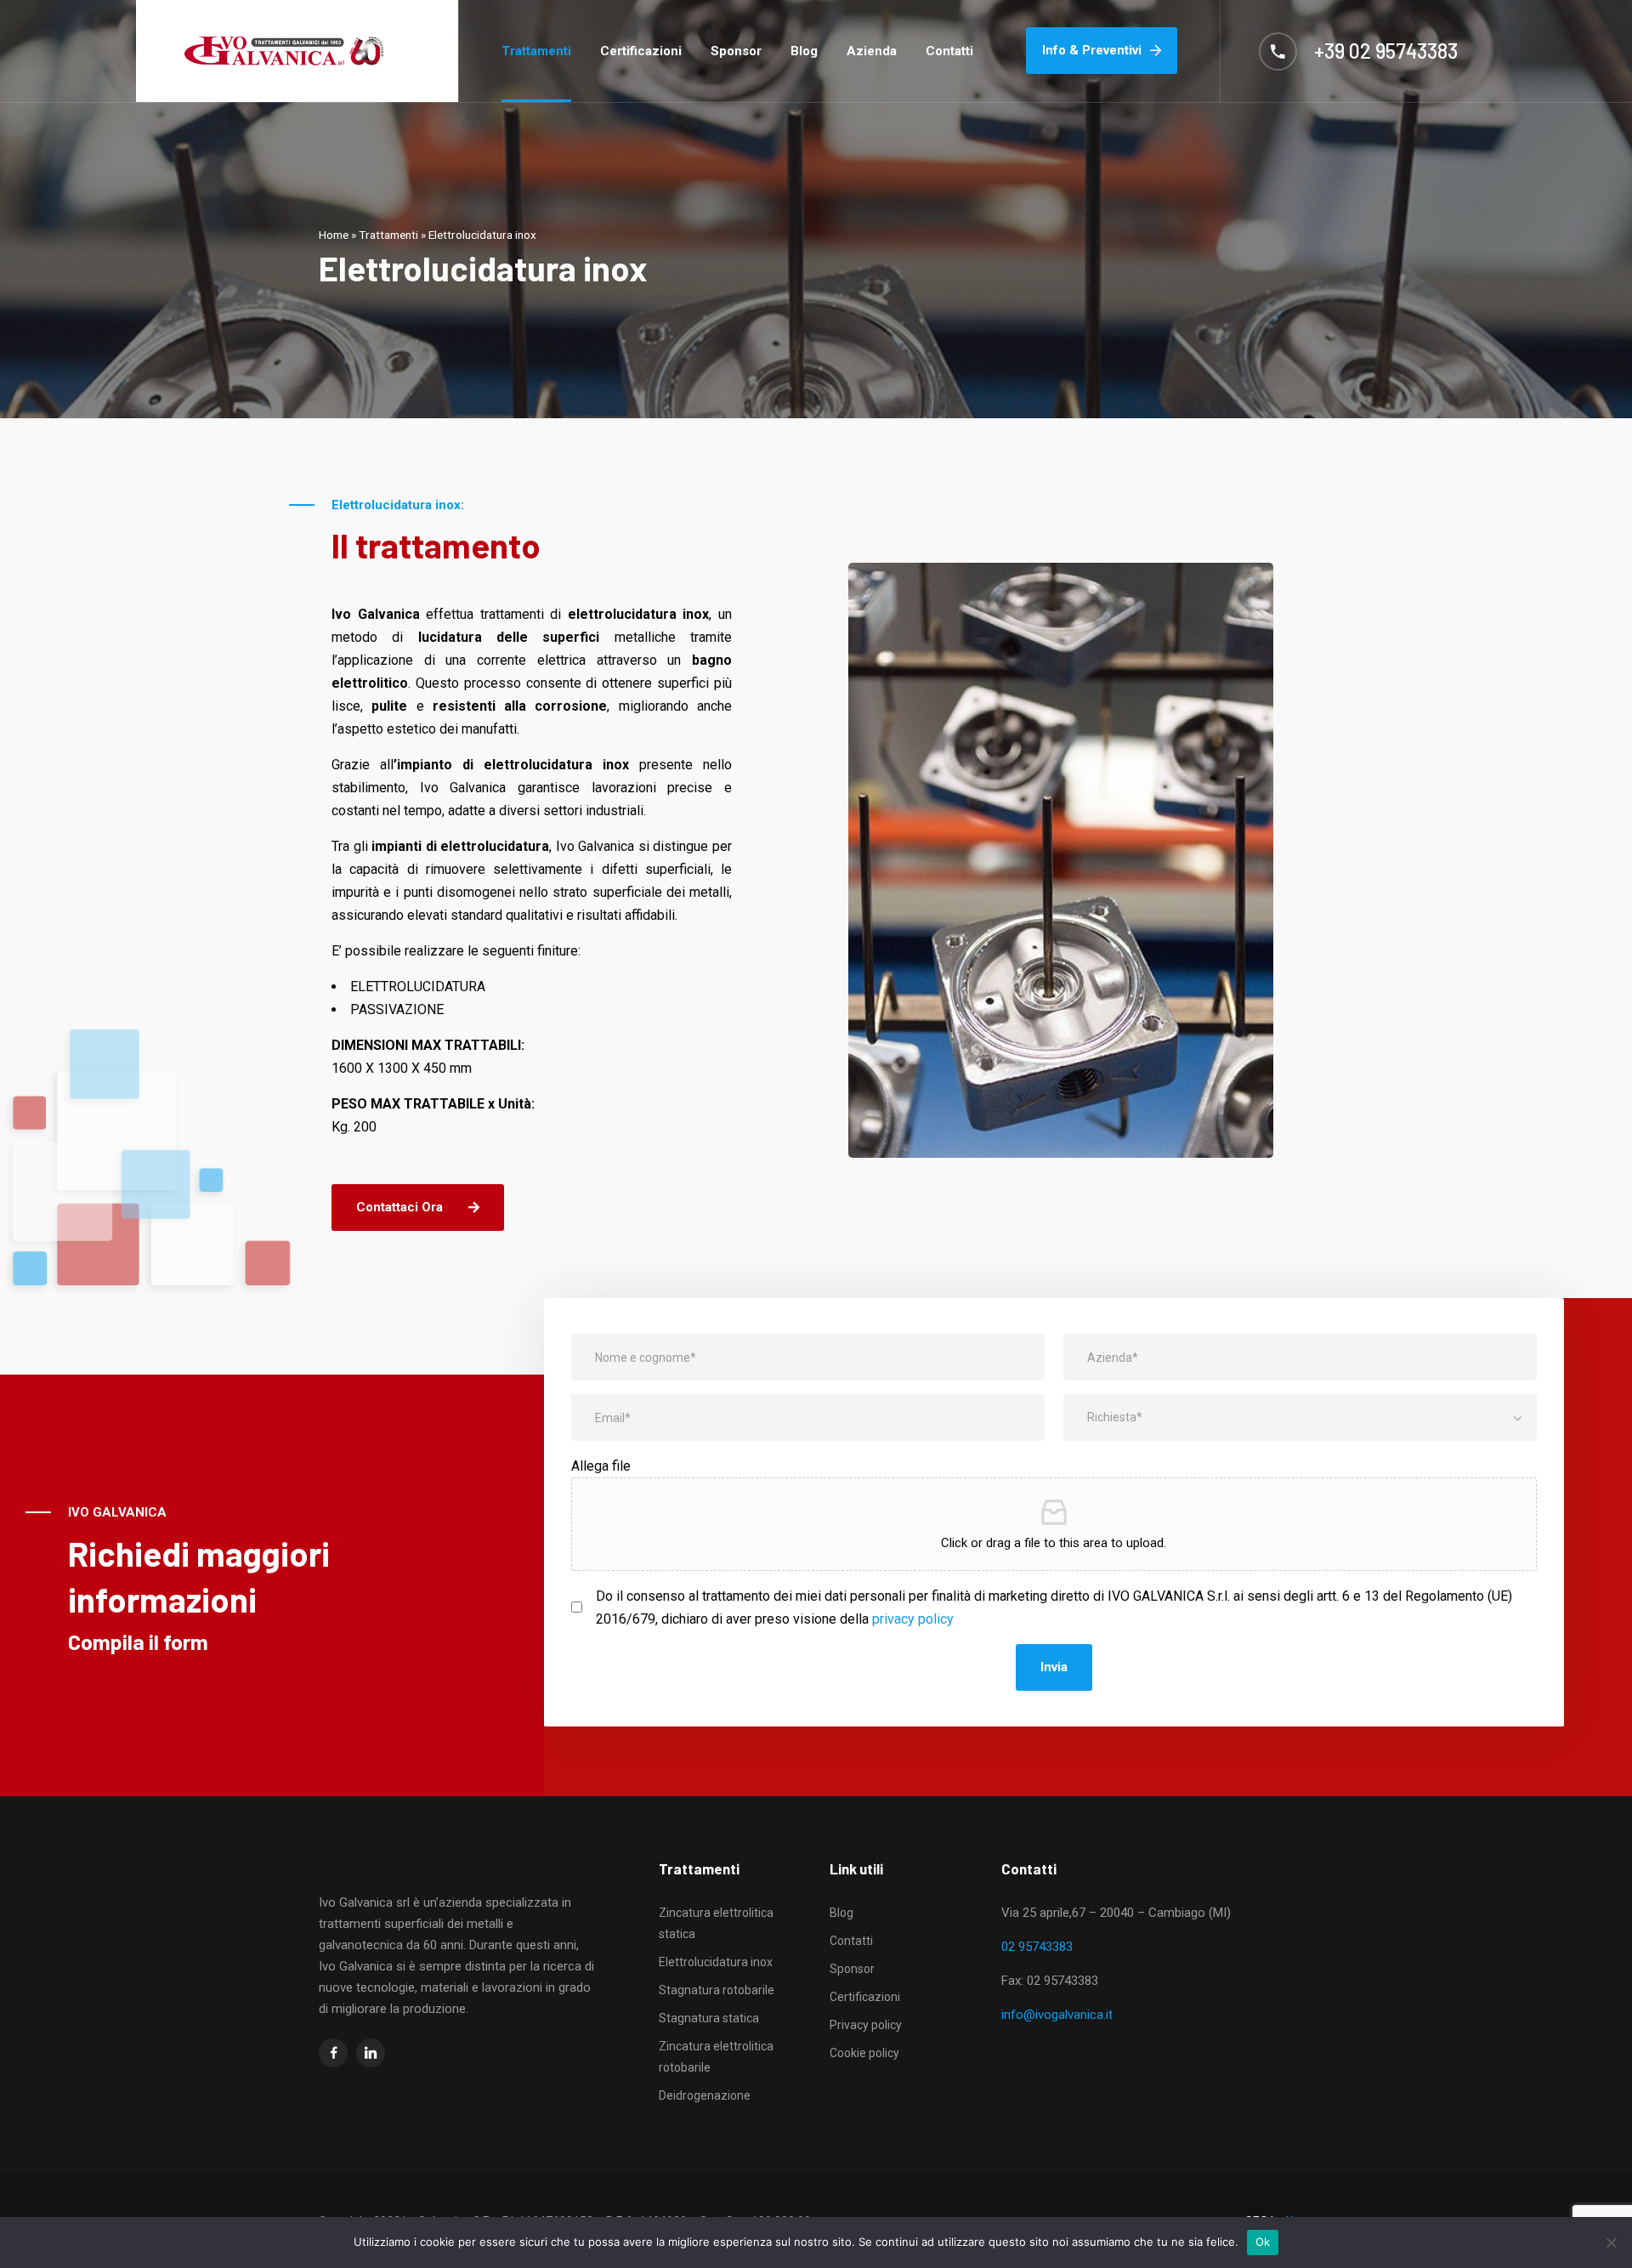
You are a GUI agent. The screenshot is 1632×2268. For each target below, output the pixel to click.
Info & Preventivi (1092, 50)
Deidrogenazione (705, 2095)
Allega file (601, 1466)
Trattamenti (536, 51)
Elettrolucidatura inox (716, 1962)
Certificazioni (641, 51)
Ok (1263, 2242)
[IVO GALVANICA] (284, 51)
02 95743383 (1037, 1947)
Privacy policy (866, 2025)
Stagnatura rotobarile (717, 1990)
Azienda (872, 51)
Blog (804, 51)
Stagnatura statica (709, 2018)
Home (334, 235)
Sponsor (736, 51)
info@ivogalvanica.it (1057, 2015)
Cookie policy (864, 2053)
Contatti (949, 51)
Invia (1054, 1667)
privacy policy (913, 1619)
